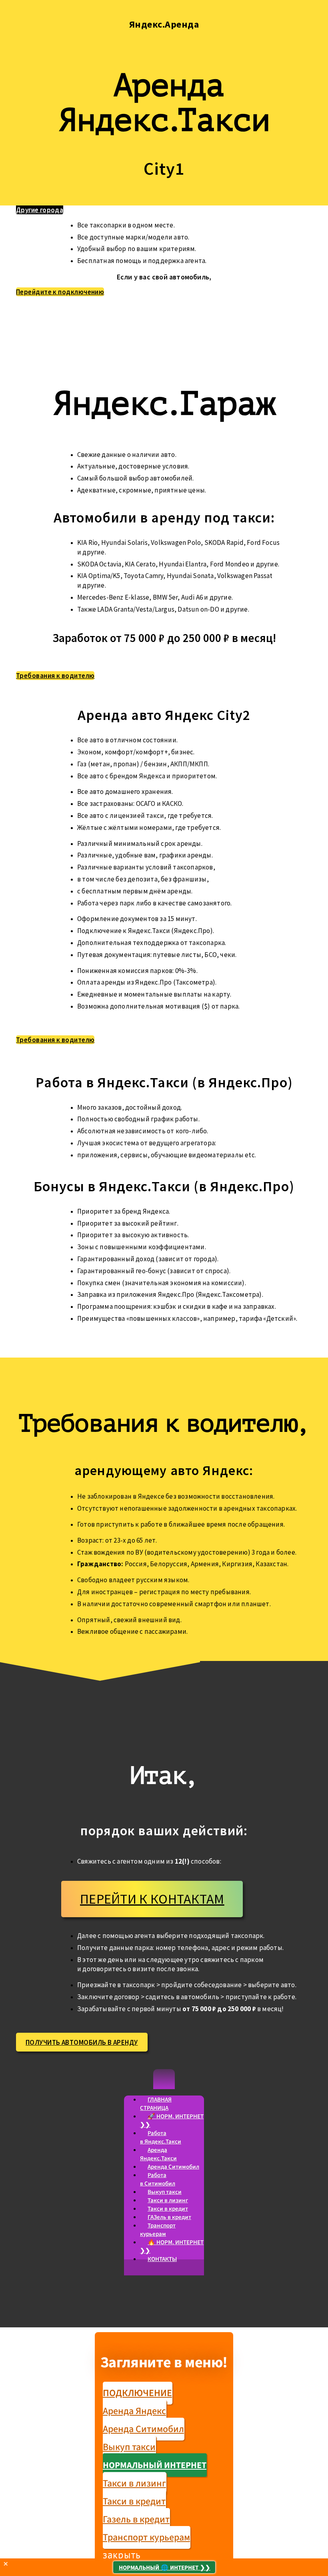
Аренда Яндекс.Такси (158, 2154)
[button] (164, 2079)
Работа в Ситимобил (158, 2179)
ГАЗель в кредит (169, 2217)
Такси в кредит (168, 2209)
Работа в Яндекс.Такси (161, 2137)
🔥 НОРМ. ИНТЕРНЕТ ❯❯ (172, 2247)
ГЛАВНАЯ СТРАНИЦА (156, 2104)
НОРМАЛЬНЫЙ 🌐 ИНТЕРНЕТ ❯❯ (165, 2568)
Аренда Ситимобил (173, 2167)
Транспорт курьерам (158, 2230)
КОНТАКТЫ (162, 2259)
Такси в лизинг (168, 2200)
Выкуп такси (165, 2192)
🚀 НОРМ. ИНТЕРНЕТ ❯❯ (172, 2121)
